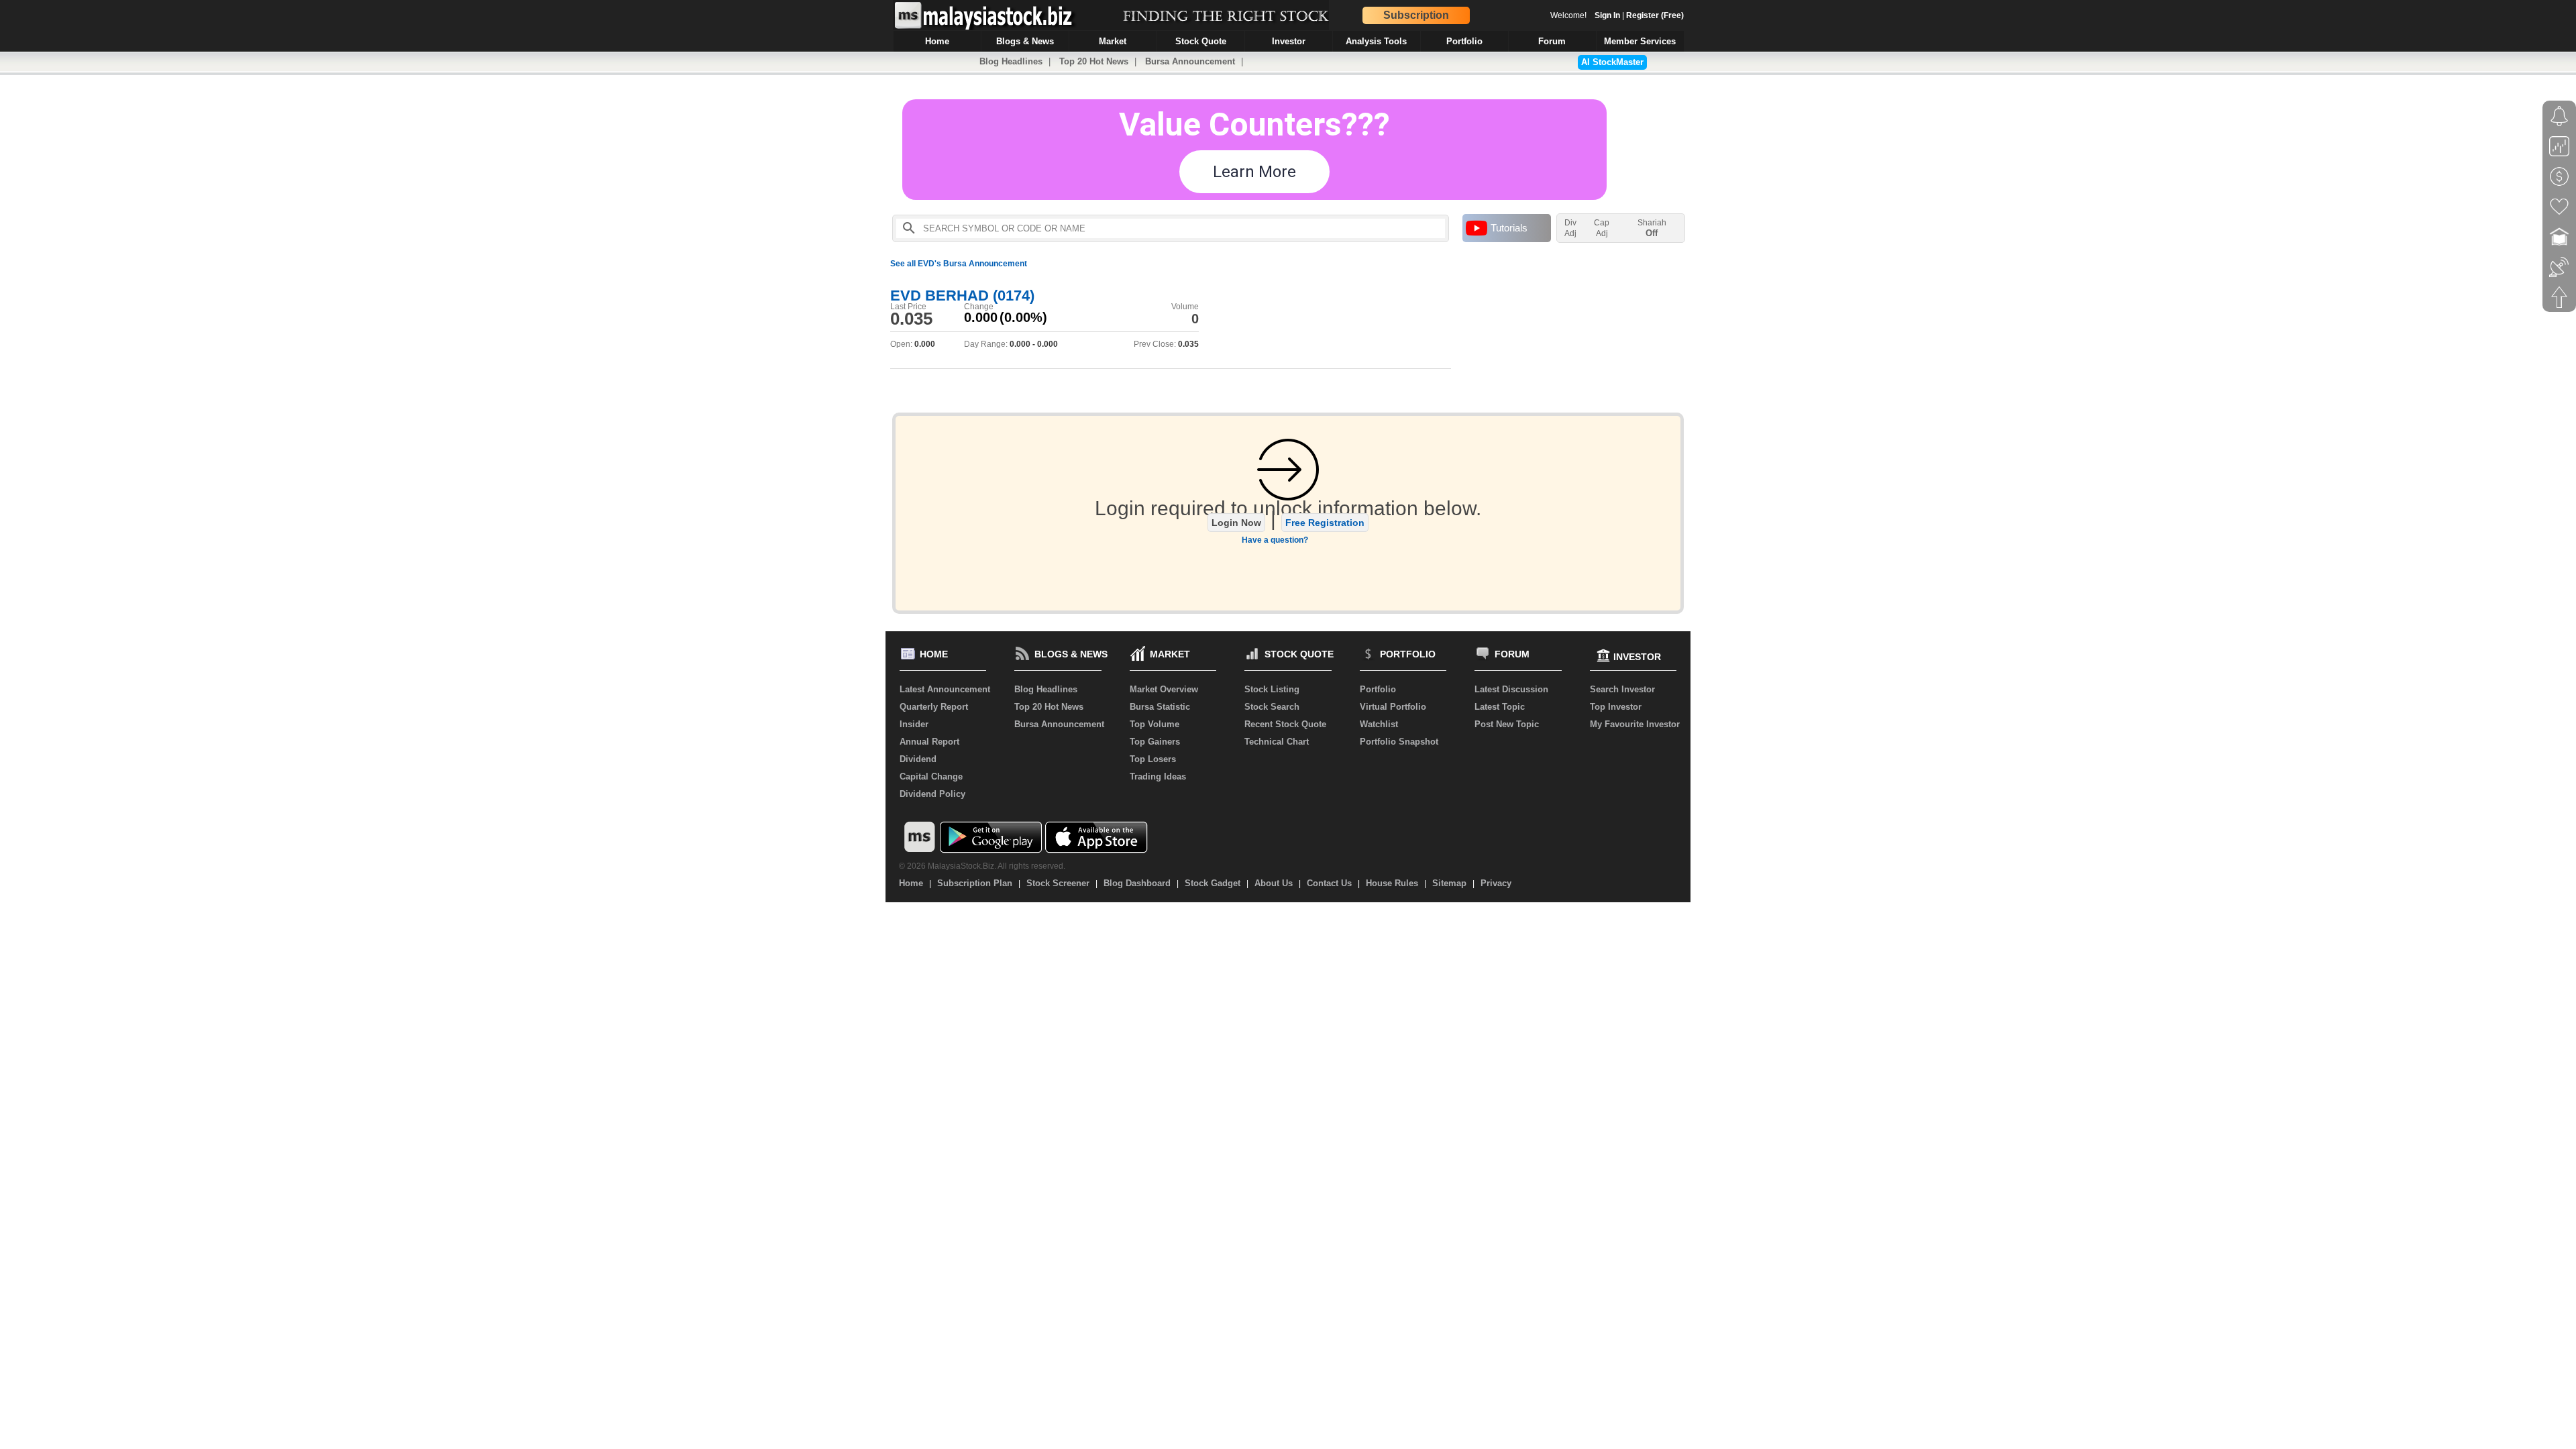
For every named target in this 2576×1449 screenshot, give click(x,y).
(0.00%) (1023, 317)
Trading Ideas (1158, 776)
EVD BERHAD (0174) (962, 296)
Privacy (1496, 883)
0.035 (911, 319)
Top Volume (1155, 724)
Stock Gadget (1213, 883)
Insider (914, 724)
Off (1652, 233)
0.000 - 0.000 (1034, 344)
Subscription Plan (975, 883)
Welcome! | (1617, 15)
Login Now (1236, 523)
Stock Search (1272, 707)
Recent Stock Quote (1285, 724)
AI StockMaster (1612, 62)
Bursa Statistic (1160, 707)
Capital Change (931, 776)
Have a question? (1275, 540)
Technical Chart (1277, 742)
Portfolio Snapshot (1399, 742)
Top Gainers (1155, 742)
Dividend (918, 759)
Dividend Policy (932, 794)
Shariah (1652, 228)
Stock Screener (1058, 883)
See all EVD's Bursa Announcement (959, 264)
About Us (1274, 883)
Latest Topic (1500, 707)
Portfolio (1378, 689)
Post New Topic (1507, 724)
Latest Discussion (1511, 689)
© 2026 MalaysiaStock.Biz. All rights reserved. (982, 866)
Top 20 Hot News (1094, 61)
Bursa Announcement (1190, 61)
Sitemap (1449, 883)
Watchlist (1379, 724)
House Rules (1392, 883)
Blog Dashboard (1137, 883)
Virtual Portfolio (1393, 707)
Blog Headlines (1011, 61)
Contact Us (1329, 883)
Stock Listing (1272, 689)
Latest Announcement (945, 689)
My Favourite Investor (1635, 724)
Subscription (1416, 15)
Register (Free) (1655, 15)
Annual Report (929, 742)
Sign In (1607, 15)
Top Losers (1153, 759)
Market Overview (1164, 689)
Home (911, 883)
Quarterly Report (934, 707)
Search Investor (1622, 689)
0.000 (981, 317)
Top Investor (1616, 707)
